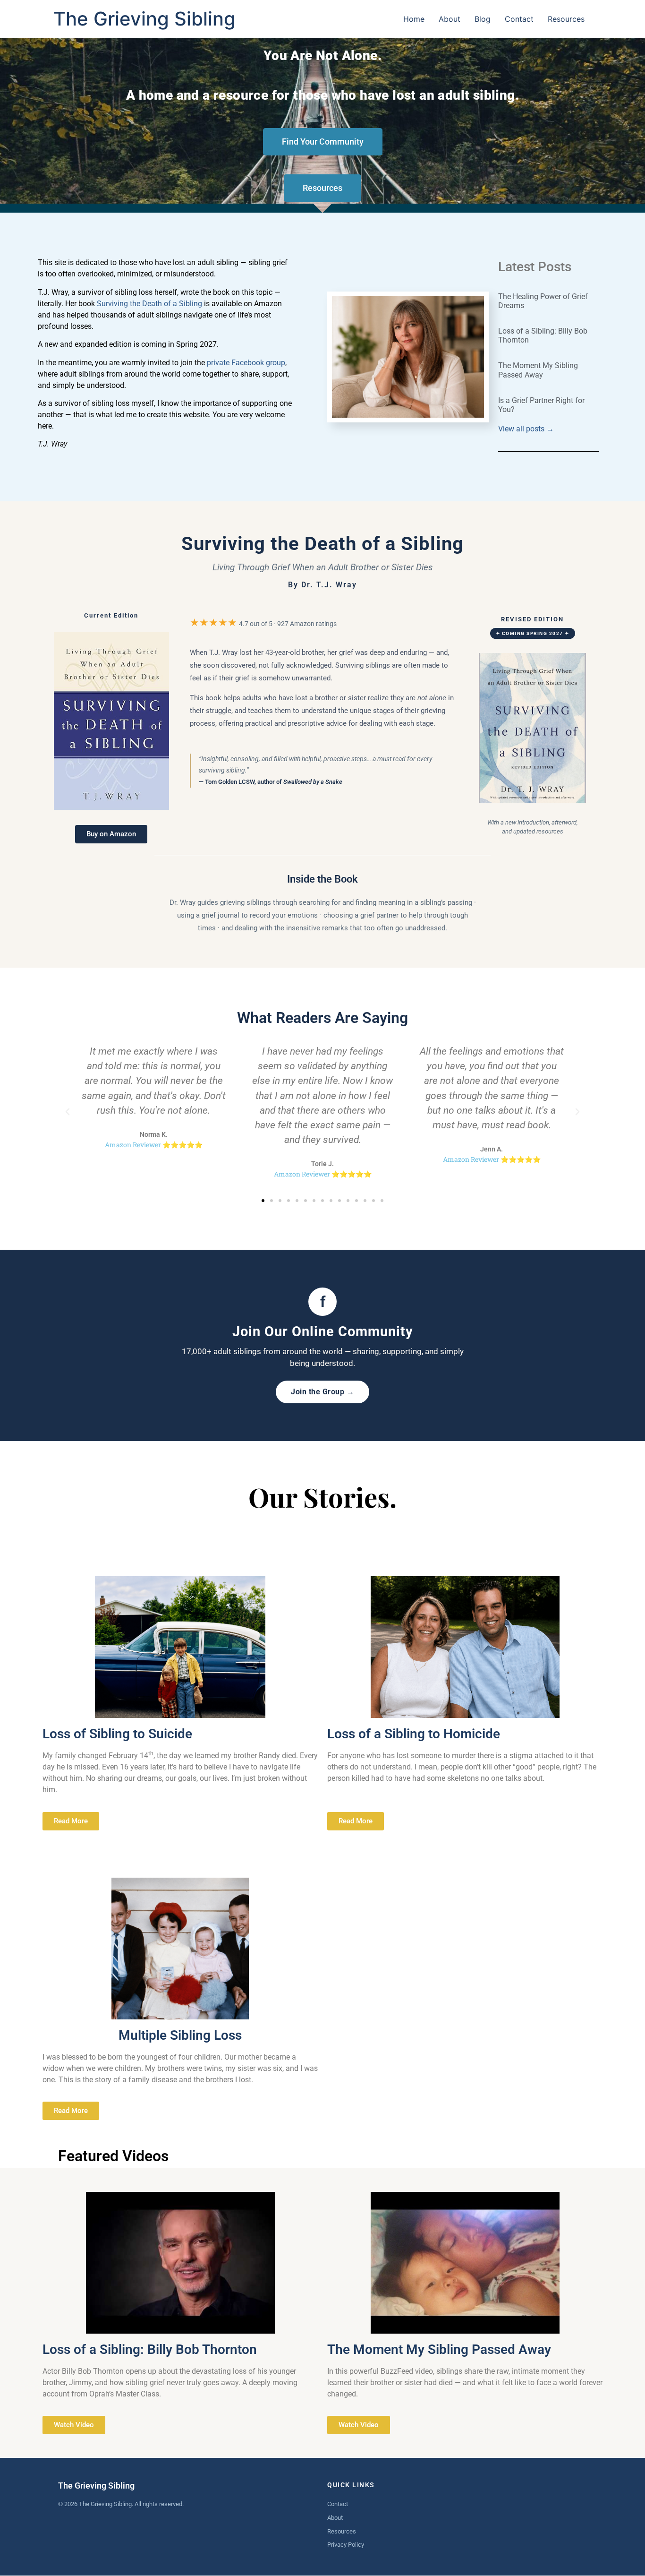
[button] (68, 1112)
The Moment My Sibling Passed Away (538, 370)
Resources (566, 19)
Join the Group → (322, 1392)
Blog (483, 19)
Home (414, 19)
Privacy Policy (346, 2545)
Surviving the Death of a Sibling (149, 304)
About (450, 19)
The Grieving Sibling (144, 19)
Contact (519, 19)
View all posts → (526, 429)
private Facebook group (246, 363)
